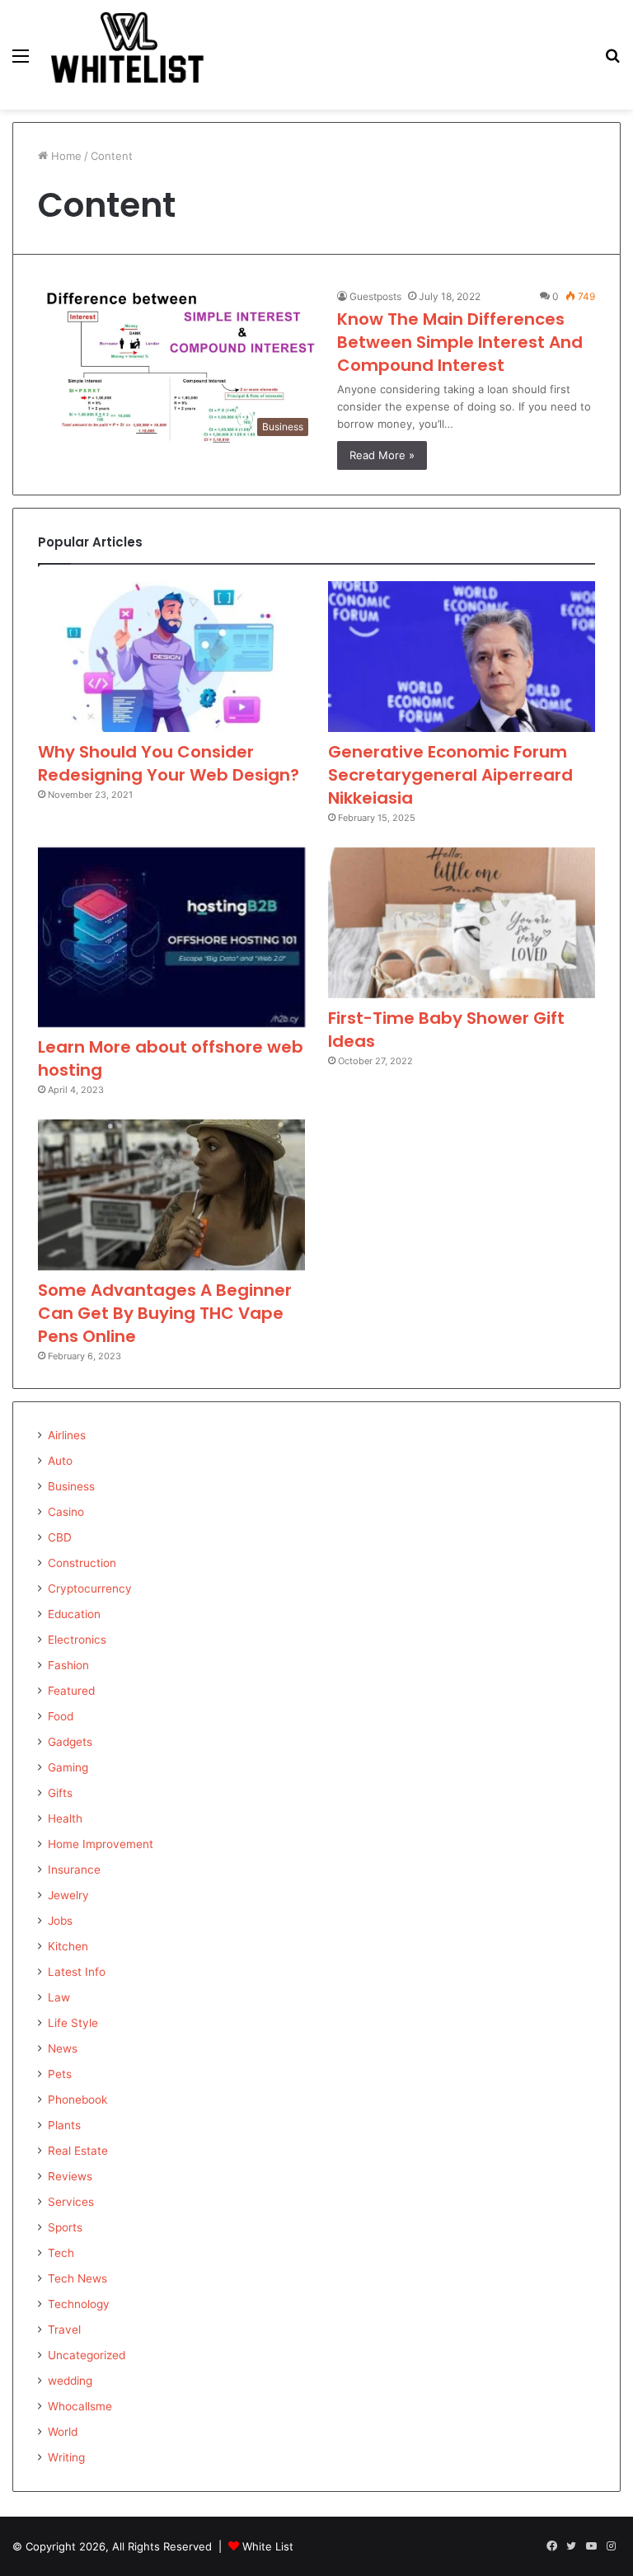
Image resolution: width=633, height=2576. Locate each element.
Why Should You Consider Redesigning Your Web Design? (169, 763)
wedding (70, 2381)
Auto (60, 1461)
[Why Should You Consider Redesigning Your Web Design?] (171, 657)
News (63, 2048)
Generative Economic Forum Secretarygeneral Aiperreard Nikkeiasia (450, 775)
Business (71, 1486)
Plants (64, 2125)
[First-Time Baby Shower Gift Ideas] (462, 923)
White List (268, 2546)
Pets (60, 2074)
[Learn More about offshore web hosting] (171, 938)
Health (65, 1818)
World (63, 2432)
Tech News (77, 2278)
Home (65, 156)
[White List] (129, 55)
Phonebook (77, 2100)
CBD (60, 1537)
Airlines (67, 1435)
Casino (66, 1512)
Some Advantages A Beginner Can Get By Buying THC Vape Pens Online (165, 1313)
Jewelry (68, 1895)
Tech (61, 2253)
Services (71, 2202)
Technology (79, 2304)
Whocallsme (80, 2406)
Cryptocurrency (90, 1588)
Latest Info (77, 1972)
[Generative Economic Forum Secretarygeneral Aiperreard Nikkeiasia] (462, 657)
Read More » (382, 455)
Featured (71, 1691)
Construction (82, 1563)
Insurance (74, 1870)
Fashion (68, 1665)
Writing (66, 2457)
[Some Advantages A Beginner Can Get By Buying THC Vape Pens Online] (171, 1195)
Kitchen (68, 1946)
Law (59, 1997)
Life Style (73, 2023)
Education (74, 1614)
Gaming (68, 1767)
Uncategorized (87, 2355)
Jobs (60, 1921)
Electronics (77, 1640)
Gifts (60, 1793)
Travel (64, 2330)
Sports (65, 2227)
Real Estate (78, 2151)
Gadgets (70, 1742)
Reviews (70, 2176)
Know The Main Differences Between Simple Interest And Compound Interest (460, 342)
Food (61, 1716)
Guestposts (375, 296)
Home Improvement (101, 1844)
